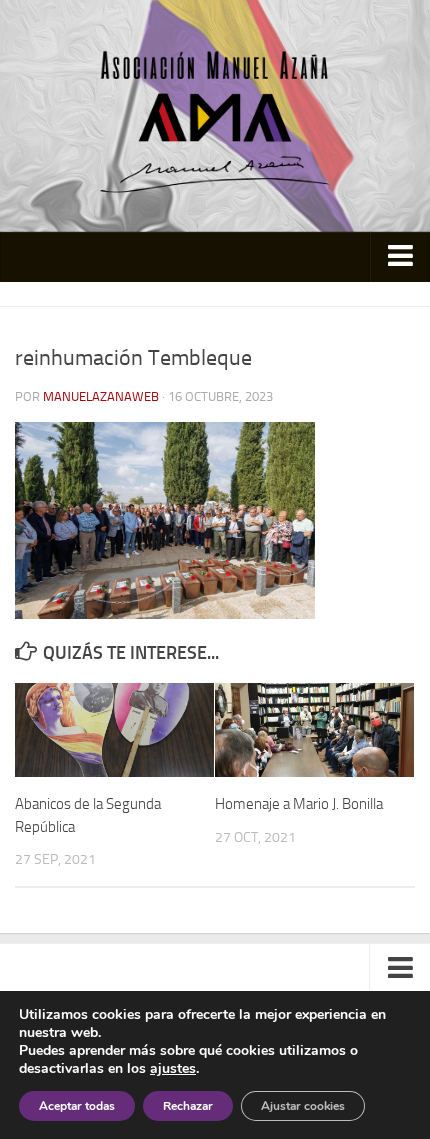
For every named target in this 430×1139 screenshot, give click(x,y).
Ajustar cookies (303, 1106)
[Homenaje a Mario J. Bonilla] (314, 730)
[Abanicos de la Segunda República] (114, 730)
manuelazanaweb (101, 396)
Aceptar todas (77, 1106)
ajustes (173, 1069)
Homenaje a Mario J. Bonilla (299, 804)
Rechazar (188, 1106)
